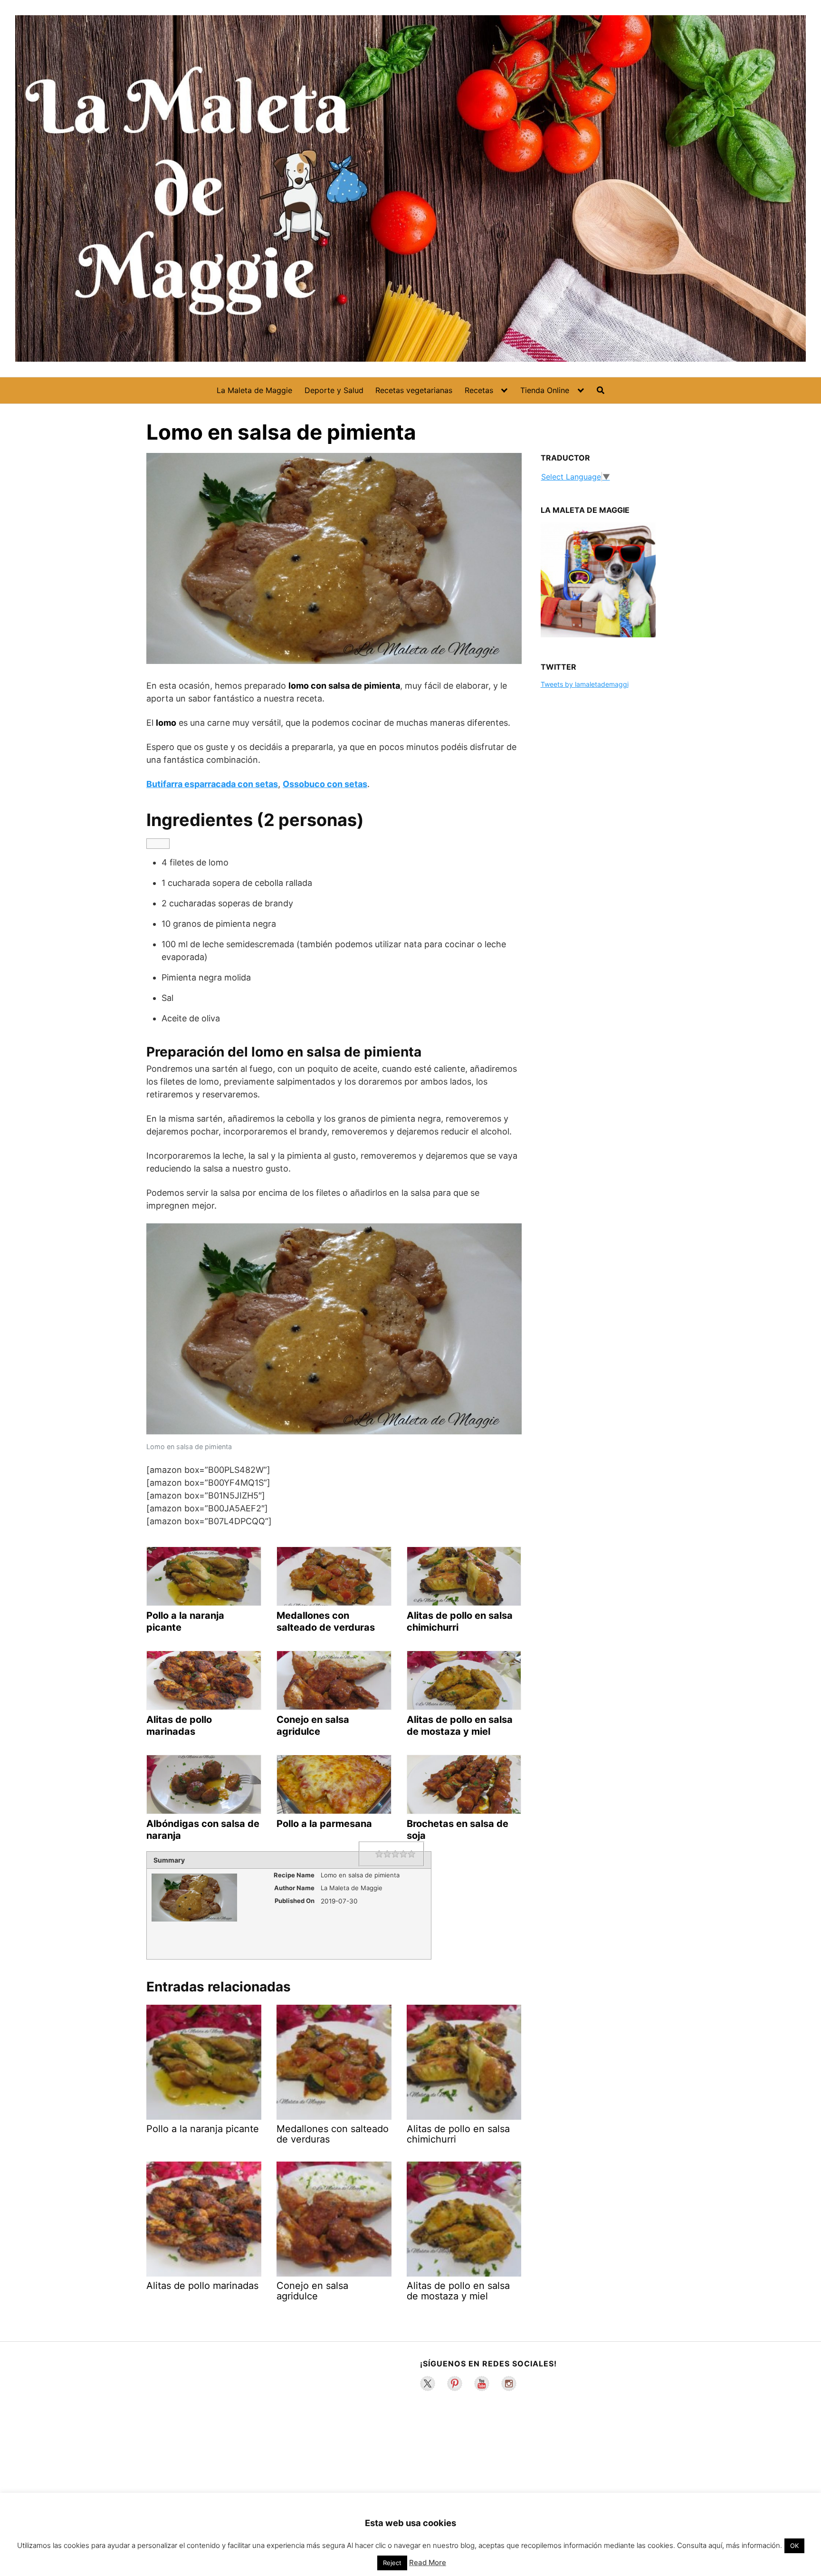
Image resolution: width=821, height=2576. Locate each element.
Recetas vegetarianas (414, 390)
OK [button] (794, 2546)
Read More (428, 2562)
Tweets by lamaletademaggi (585, 684)
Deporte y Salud (334, 390)
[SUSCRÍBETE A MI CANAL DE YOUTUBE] (482, 2384)
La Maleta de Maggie (254, 390)
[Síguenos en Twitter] (428, 2384)
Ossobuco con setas (325, 784)
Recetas (479, 390)
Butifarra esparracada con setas (212, 784)
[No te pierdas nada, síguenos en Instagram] (509, 2384)
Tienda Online (545, 390)
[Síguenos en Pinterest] (455, 2384)
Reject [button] (392, 2563)
